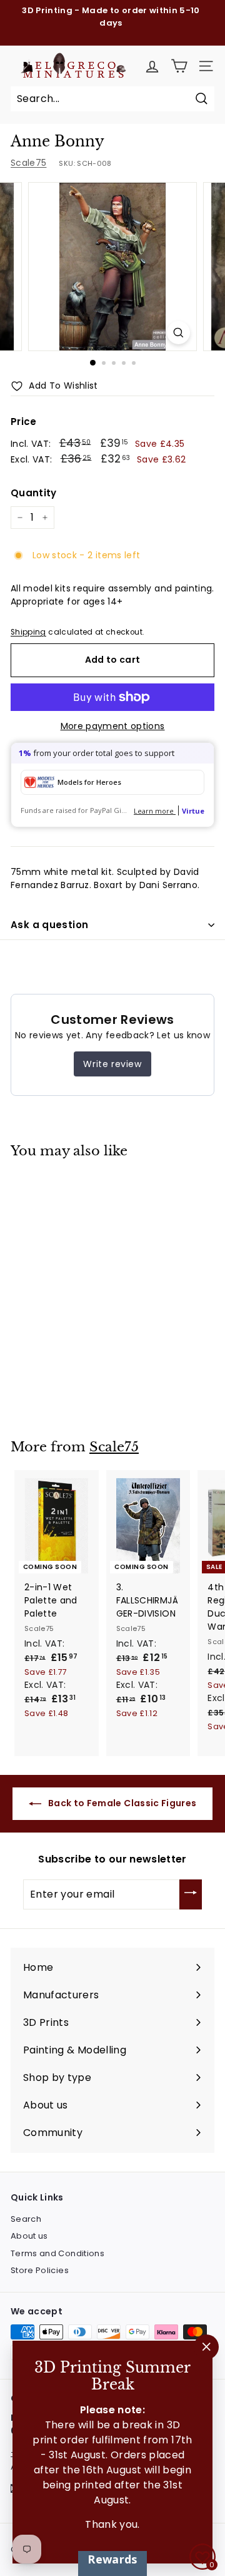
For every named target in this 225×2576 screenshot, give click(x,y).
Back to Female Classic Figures (122, 1803)
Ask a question (49, 925)
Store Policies (40, 2270)
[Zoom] (178, 333)
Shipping (28, 632)
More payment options (113, 726)
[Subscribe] (191, 1894)
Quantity (34, 493)
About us (29, 2236)
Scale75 (28, 163)
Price (24, 422)
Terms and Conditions (57, 2253)
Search (26, 2219)
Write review (112, 1064)
